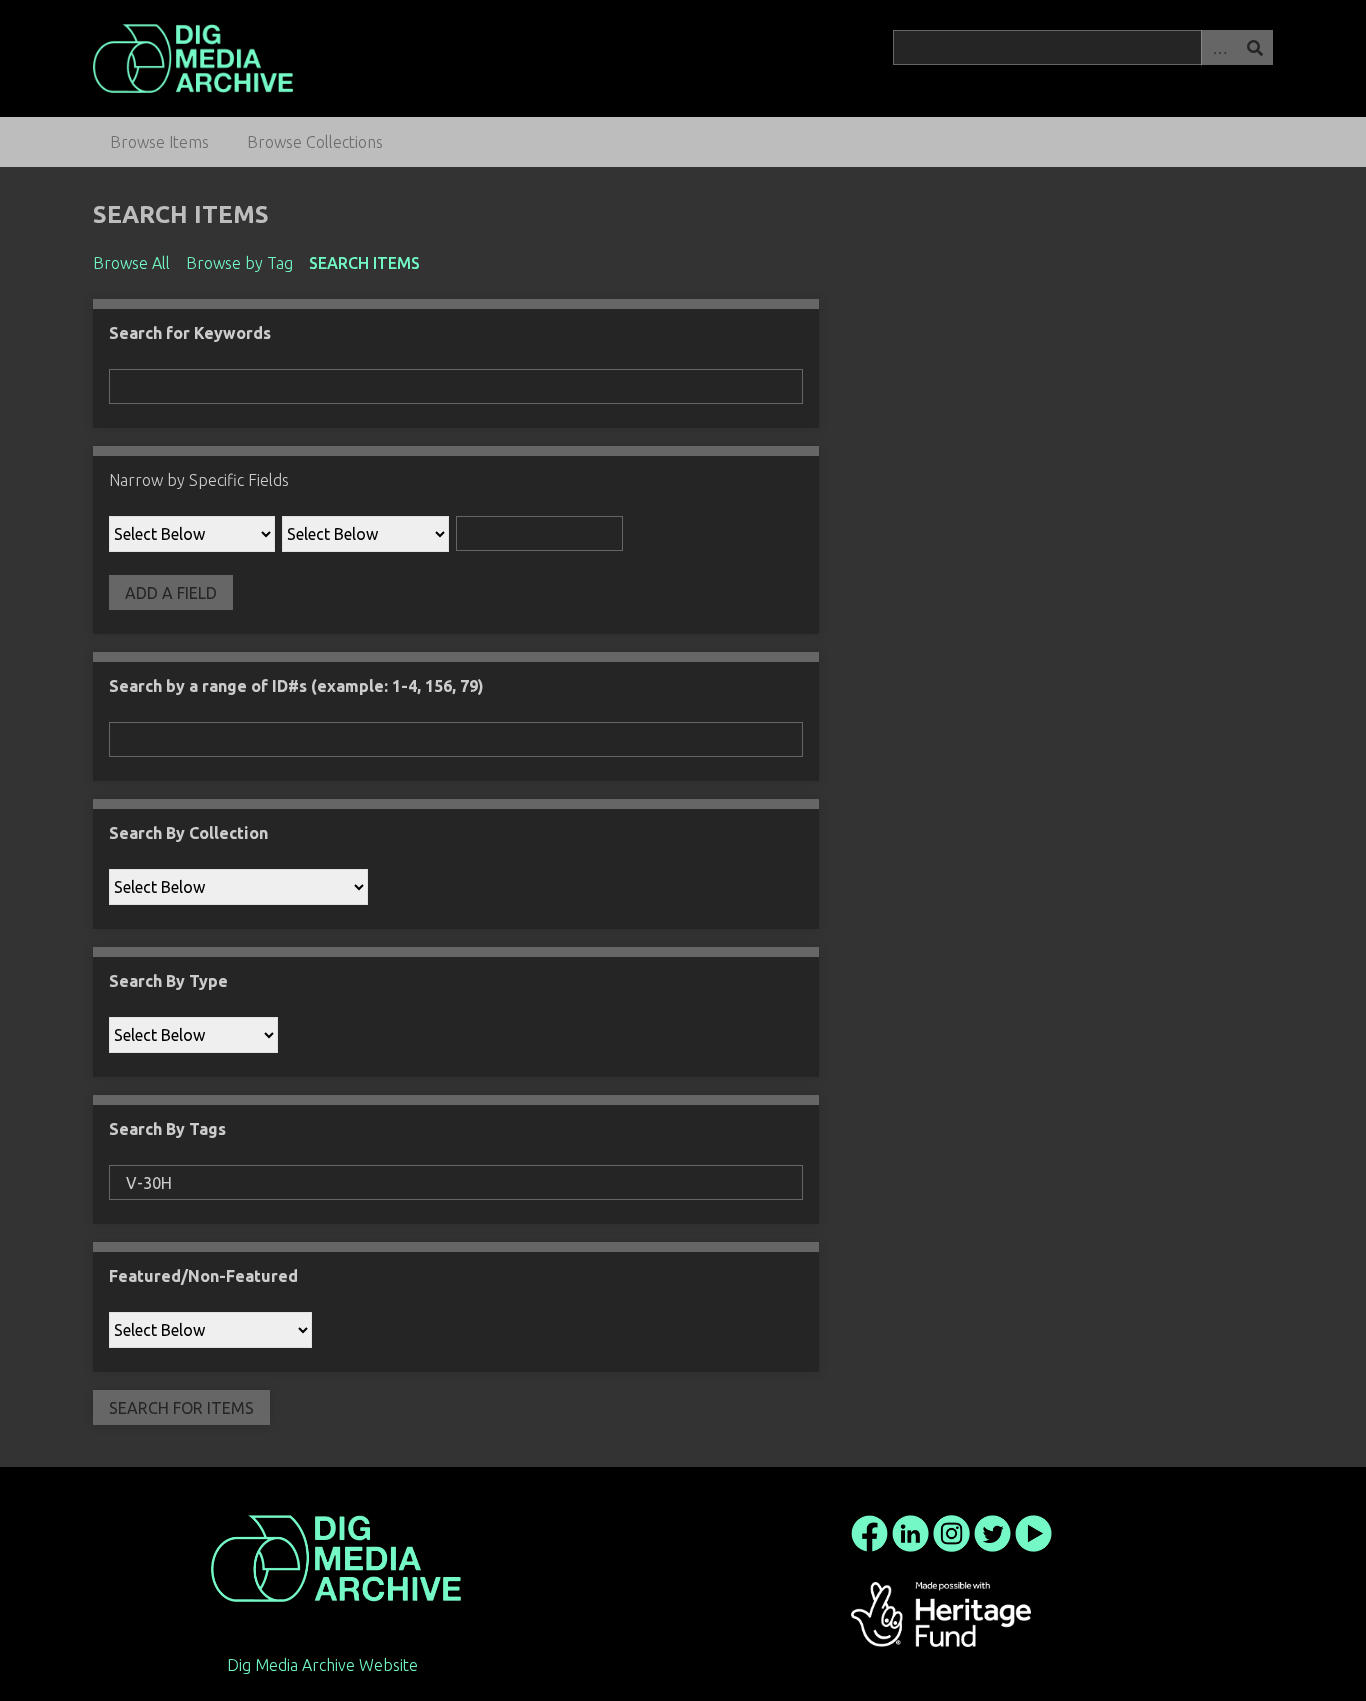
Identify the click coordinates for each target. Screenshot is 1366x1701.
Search (1255, 47)
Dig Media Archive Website (322, 1665)
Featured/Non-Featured (203, 1276)
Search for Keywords (190, 333)
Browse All (131, 263)
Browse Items (159, 142)
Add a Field (171, 593)
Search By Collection (188, 833)
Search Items (364, 263)
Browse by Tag (239, 263)
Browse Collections (315, 142)
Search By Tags (167, 1129)
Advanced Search (1219, 47)
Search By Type (168, 981)
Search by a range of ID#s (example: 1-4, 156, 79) (296, 686)
